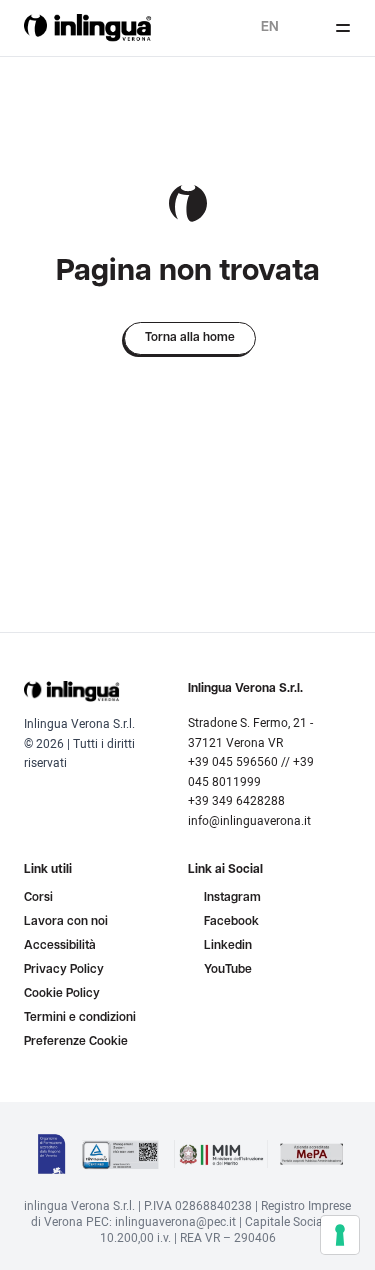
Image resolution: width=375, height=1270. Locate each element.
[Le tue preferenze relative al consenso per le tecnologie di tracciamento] (340, 1235)
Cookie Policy (62, 994)
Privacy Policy (64, 970)
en (270, 27)
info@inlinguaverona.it (249, 820)
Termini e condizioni (80, 1018)
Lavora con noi (66, 922)
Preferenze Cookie (76, 1042)
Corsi (38, 898)
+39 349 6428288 (236, 800)
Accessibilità (60, 946)
